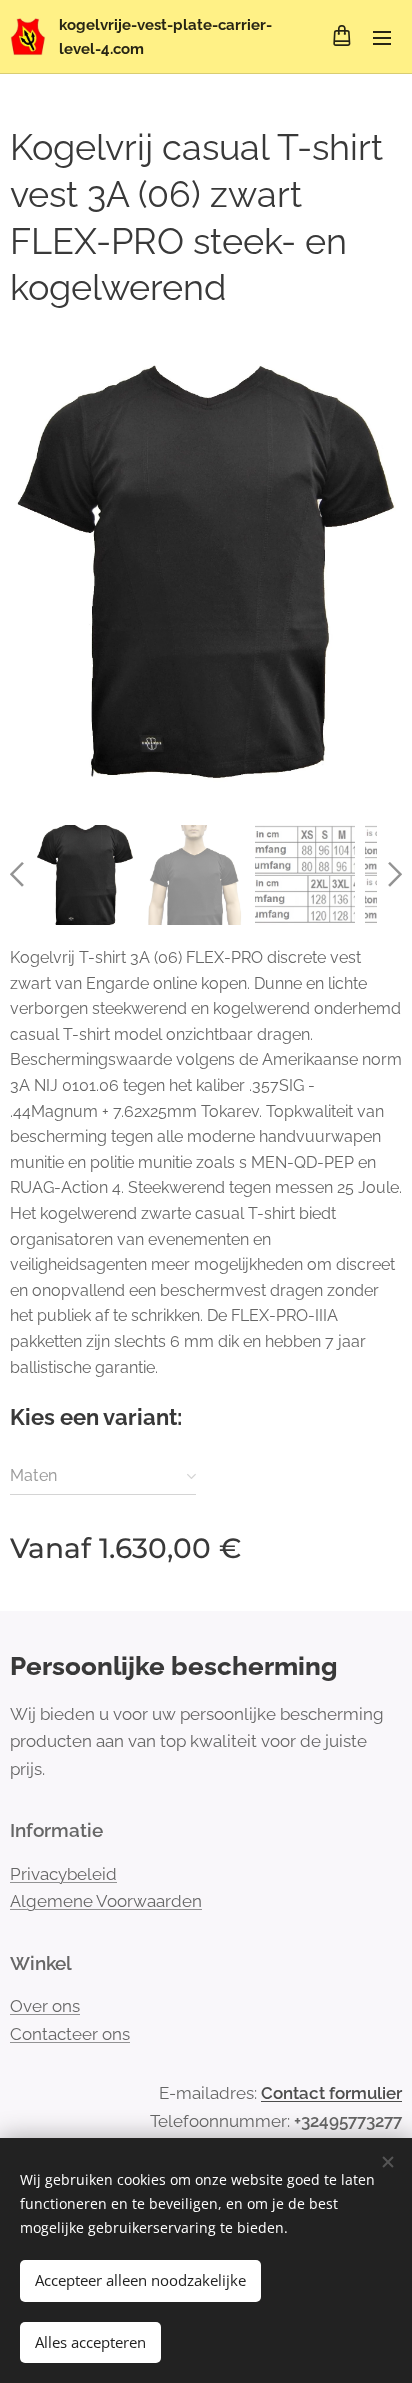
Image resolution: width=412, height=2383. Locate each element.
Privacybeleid (63, 1874)
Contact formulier (331, 2093)
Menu (382, 37)
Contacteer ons (70, 2034)
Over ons (45, 2006)
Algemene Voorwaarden (106, 1901)
